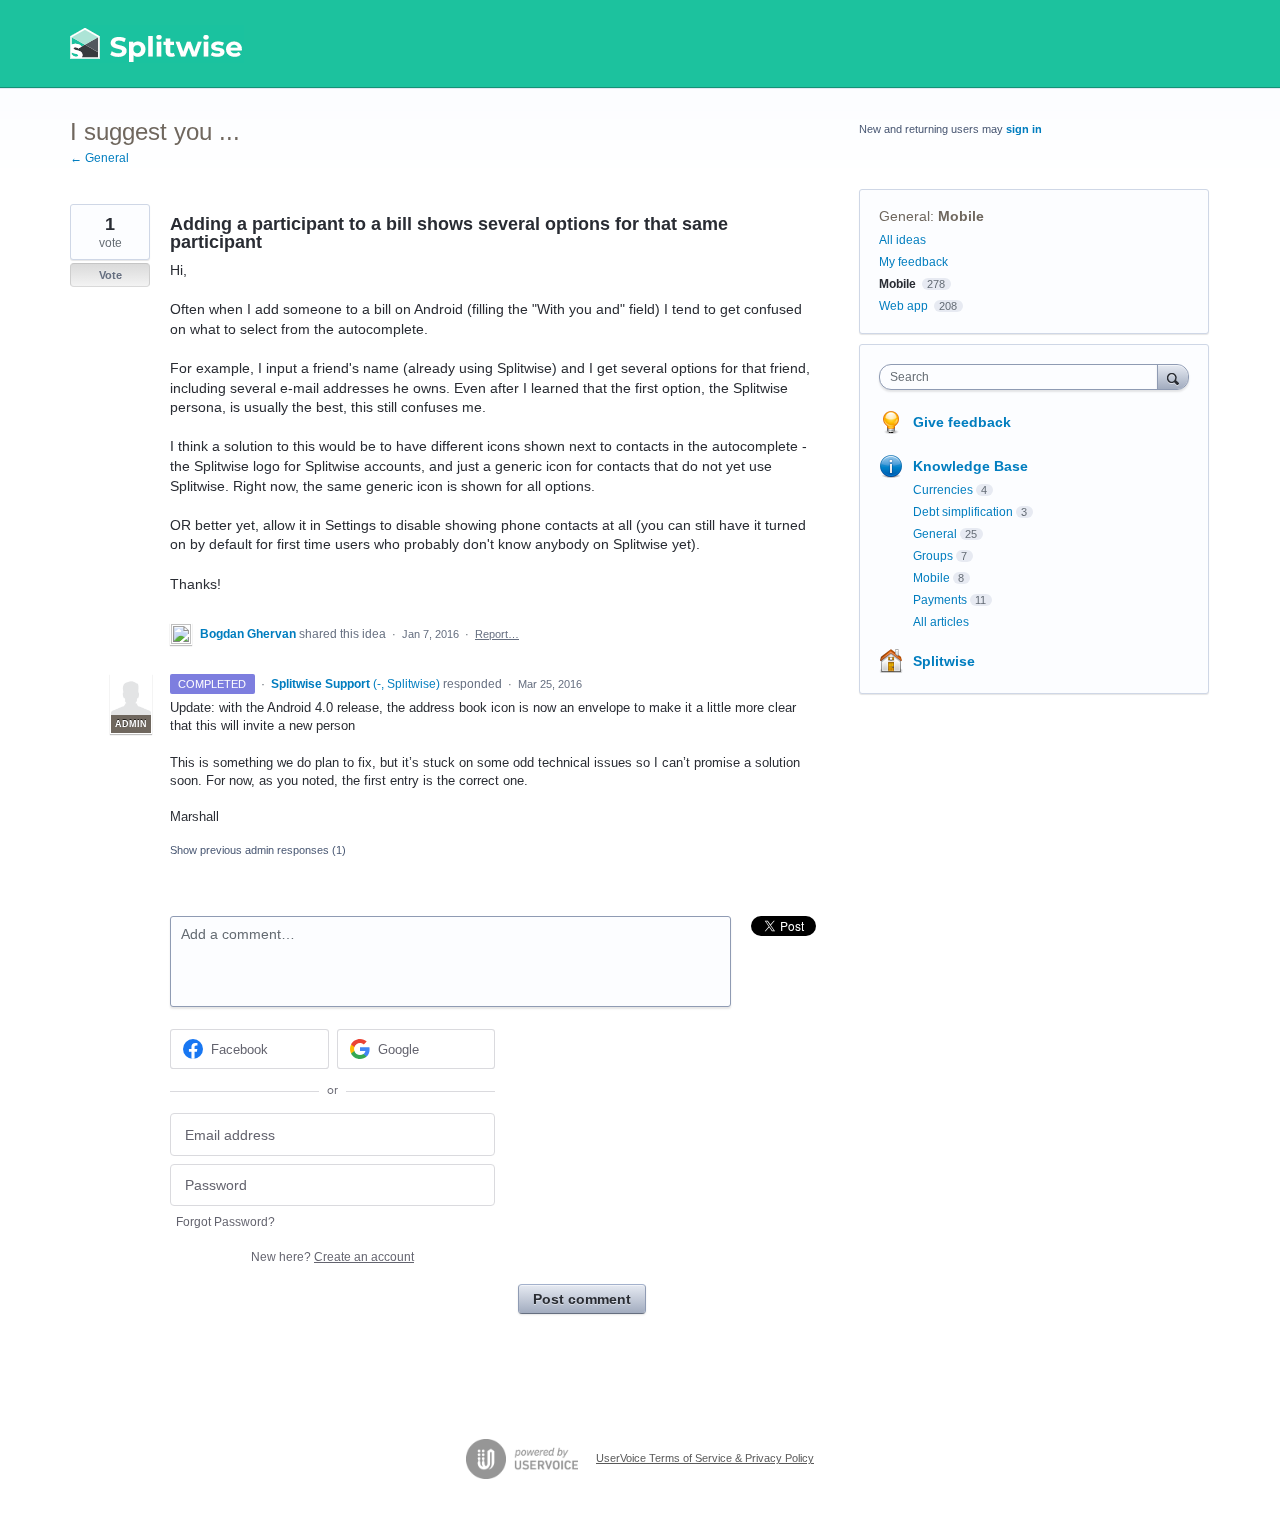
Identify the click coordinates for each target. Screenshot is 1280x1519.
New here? (332, 1257)
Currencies (943, 490)
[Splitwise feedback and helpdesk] (157, 44)
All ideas (902, 240)
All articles (941, 622)
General (904, 216)
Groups (933, 556)
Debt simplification (963, 512)
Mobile (961, 216)
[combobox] (1023, 377)
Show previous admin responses (258, 850)
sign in (1024, 129)
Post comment (582, 1299)
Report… (497, 634)
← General (99, 158)
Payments (940, 600)
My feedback (913, 262)
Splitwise (944, 661)
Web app (903, 306)
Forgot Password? (225, 1222)
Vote (110, 275)
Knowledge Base (970, 466)
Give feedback (962, 422)
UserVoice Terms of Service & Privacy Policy (705, 1458)
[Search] (1173, 376)
